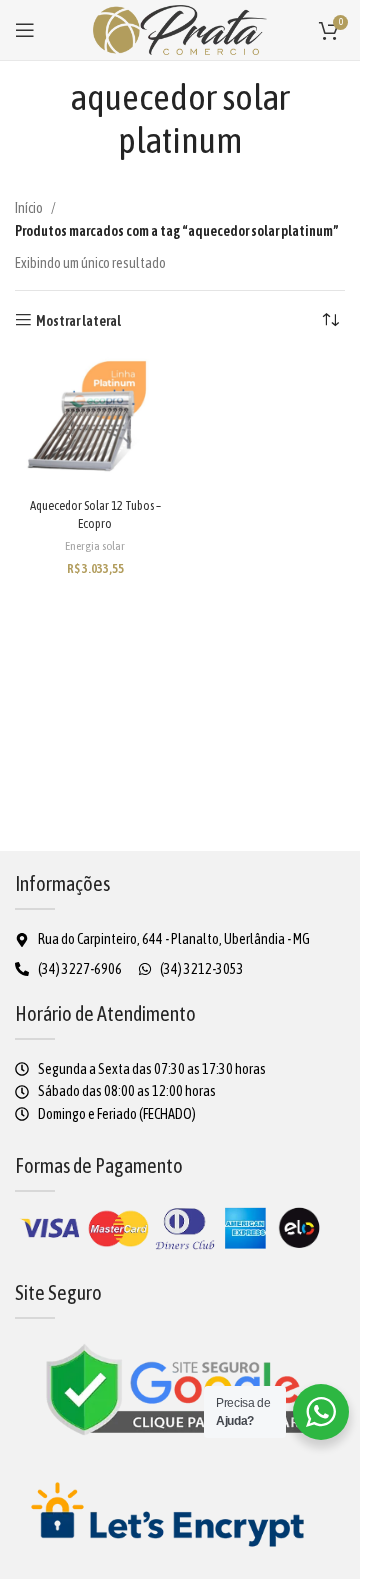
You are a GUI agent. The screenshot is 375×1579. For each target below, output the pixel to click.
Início (29, 208)
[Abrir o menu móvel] (25, 30)
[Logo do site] (180, 29)
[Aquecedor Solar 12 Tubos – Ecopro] (95, 423)
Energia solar (95, 546)
